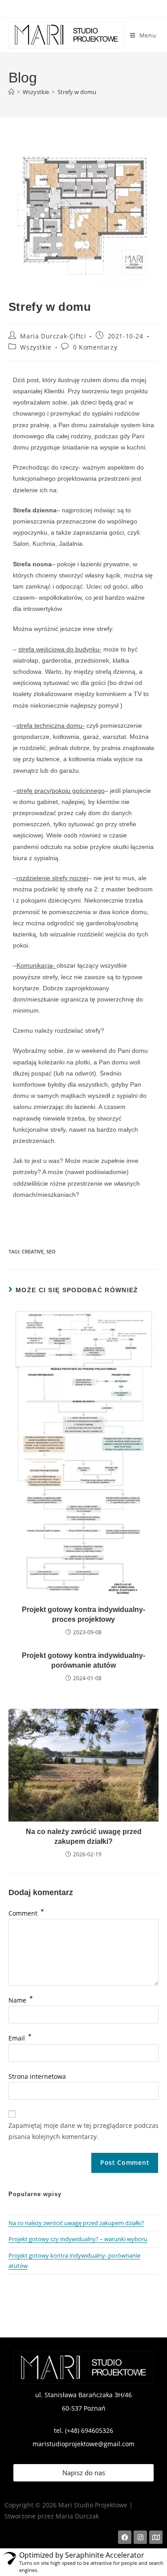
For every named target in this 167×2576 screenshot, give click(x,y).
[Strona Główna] (11, 92)
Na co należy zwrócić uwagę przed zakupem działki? (84, 1836)
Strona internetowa (37, 2076)
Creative (33, 1251)
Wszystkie (36, 347)
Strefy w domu (77, 92)
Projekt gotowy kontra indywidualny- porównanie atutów (83, 1660)
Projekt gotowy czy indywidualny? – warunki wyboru (78, 2239)
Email (20, 2038)
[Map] (156, 2537)
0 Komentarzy (95, 347)
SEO (51, 1251)
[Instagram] (140, 2537)
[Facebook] (125, 2537)
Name (21, 2000)
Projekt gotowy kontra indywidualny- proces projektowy (83, 1614)
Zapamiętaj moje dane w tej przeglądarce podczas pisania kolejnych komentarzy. (83, 2131)
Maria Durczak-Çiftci (53, 336)
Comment (26, 1913)
